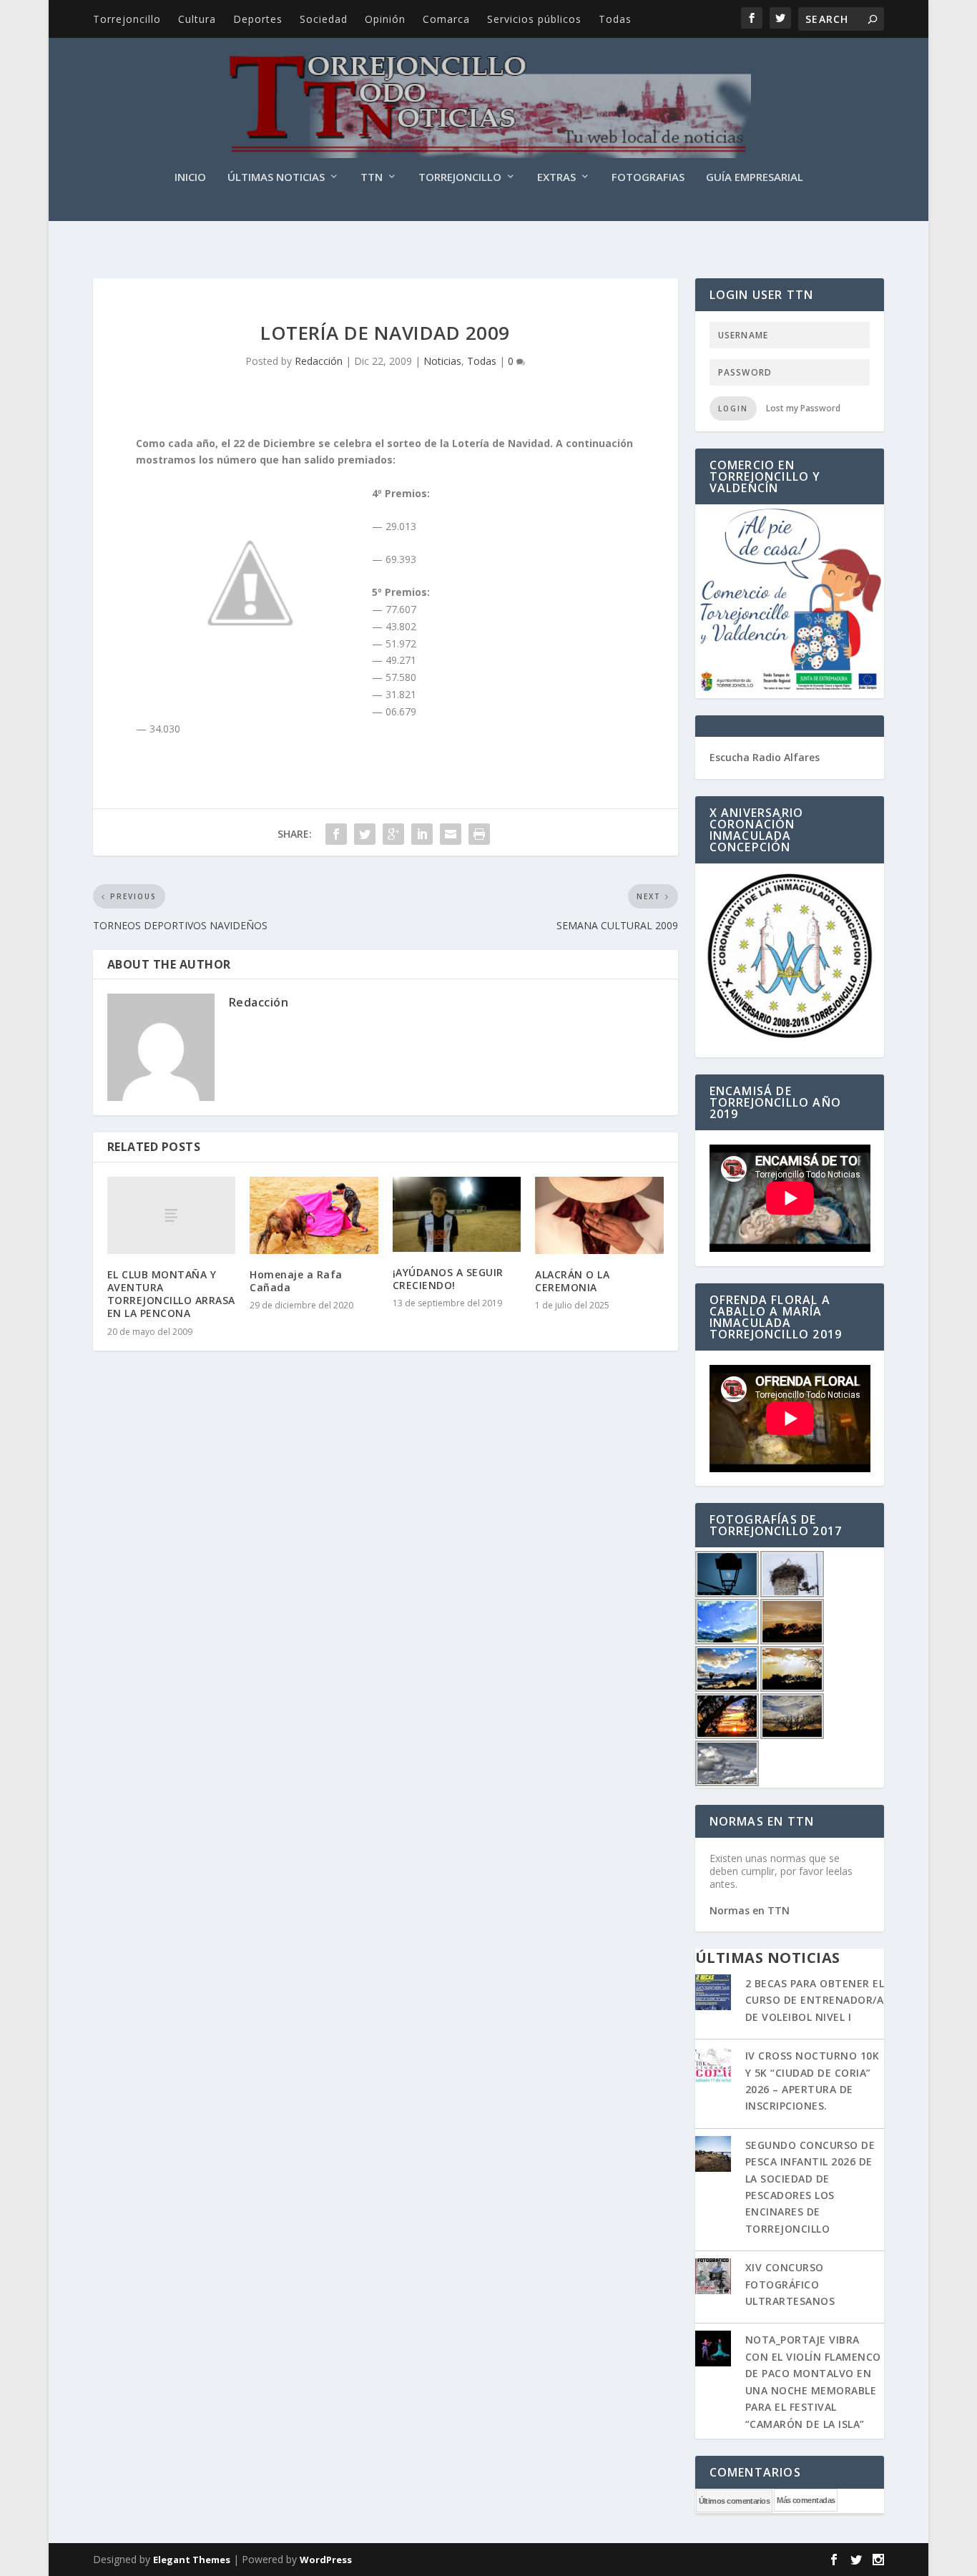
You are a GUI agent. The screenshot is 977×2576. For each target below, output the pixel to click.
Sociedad (324, 19)
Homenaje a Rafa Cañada (296, 1281)
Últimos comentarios (735, 2501)
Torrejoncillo (127, 19)
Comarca (446, 19)
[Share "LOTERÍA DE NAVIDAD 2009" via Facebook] (336, 834)
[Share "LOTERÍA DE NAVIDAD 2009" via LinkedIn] (422, 834)
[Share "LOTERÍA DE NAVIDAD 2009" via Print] (479, 834)
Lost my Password (803, 408)
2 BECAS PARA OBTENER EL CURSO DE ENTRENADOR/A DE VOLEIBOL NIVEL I (815, 2000)
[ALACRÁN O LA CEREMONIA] (599, 1215)
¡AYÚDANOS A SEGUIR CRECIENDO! (448, 1279)
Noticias (442, 361)
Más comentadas (806, 2500)
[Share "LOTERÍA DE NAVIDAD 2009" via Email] (451, 834)
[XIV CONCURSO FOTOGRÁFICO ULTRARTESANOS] (713, 2278)
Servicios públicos (534, 19)
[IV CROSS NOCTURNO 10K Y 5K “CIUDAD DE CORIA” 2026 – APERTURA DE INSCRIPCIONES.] (713, 2066)
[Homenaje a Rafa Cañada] (314, 1215)
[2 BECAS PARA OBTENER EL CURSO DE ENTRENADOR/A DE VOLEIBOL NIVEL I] (713, 1994)
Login (733, 408)
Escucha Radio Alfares (765, 757)
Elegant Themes (192, 2560)
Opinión (385, 19)
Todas (615, 19)
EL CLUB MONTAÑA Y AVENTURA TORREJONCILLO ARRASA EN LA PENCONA (171, 1294)
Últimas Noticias (276, 177)
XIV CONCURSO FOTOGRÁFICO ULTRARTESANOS (790, 2284)
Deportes (258, 19)
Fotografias (648, 177)
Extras (556, 177)
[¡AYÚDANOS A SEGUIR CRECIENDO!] (457, 1214)
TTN (372, 177)
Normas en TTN (750, 1910)
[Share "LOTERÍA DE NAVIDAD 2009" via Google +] (393, 834)
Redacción (319, 361)
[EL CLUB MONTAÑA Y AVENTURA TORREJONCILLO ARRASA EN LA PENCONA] (171, 1215)
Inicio (190, 177)
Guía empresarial (755, 177)
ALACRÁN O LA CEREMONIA (572, 1281)
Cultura (197, 19)
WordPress (326, 2560)
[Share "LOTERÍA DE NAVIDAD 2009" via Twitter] (365, 834)
